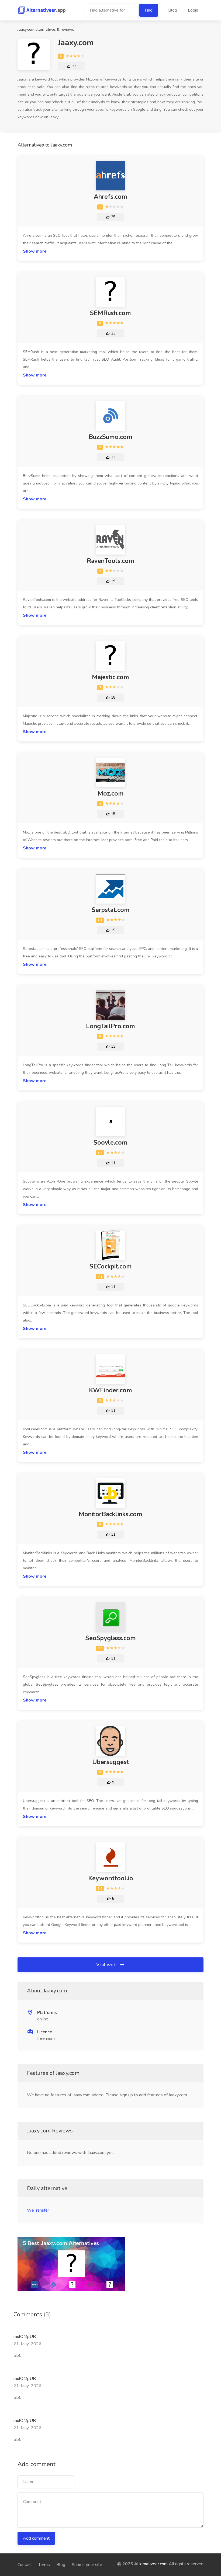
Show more (35, 251)
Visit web (107, 1965)
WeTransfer (38, 2210)
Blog (173, 10)
